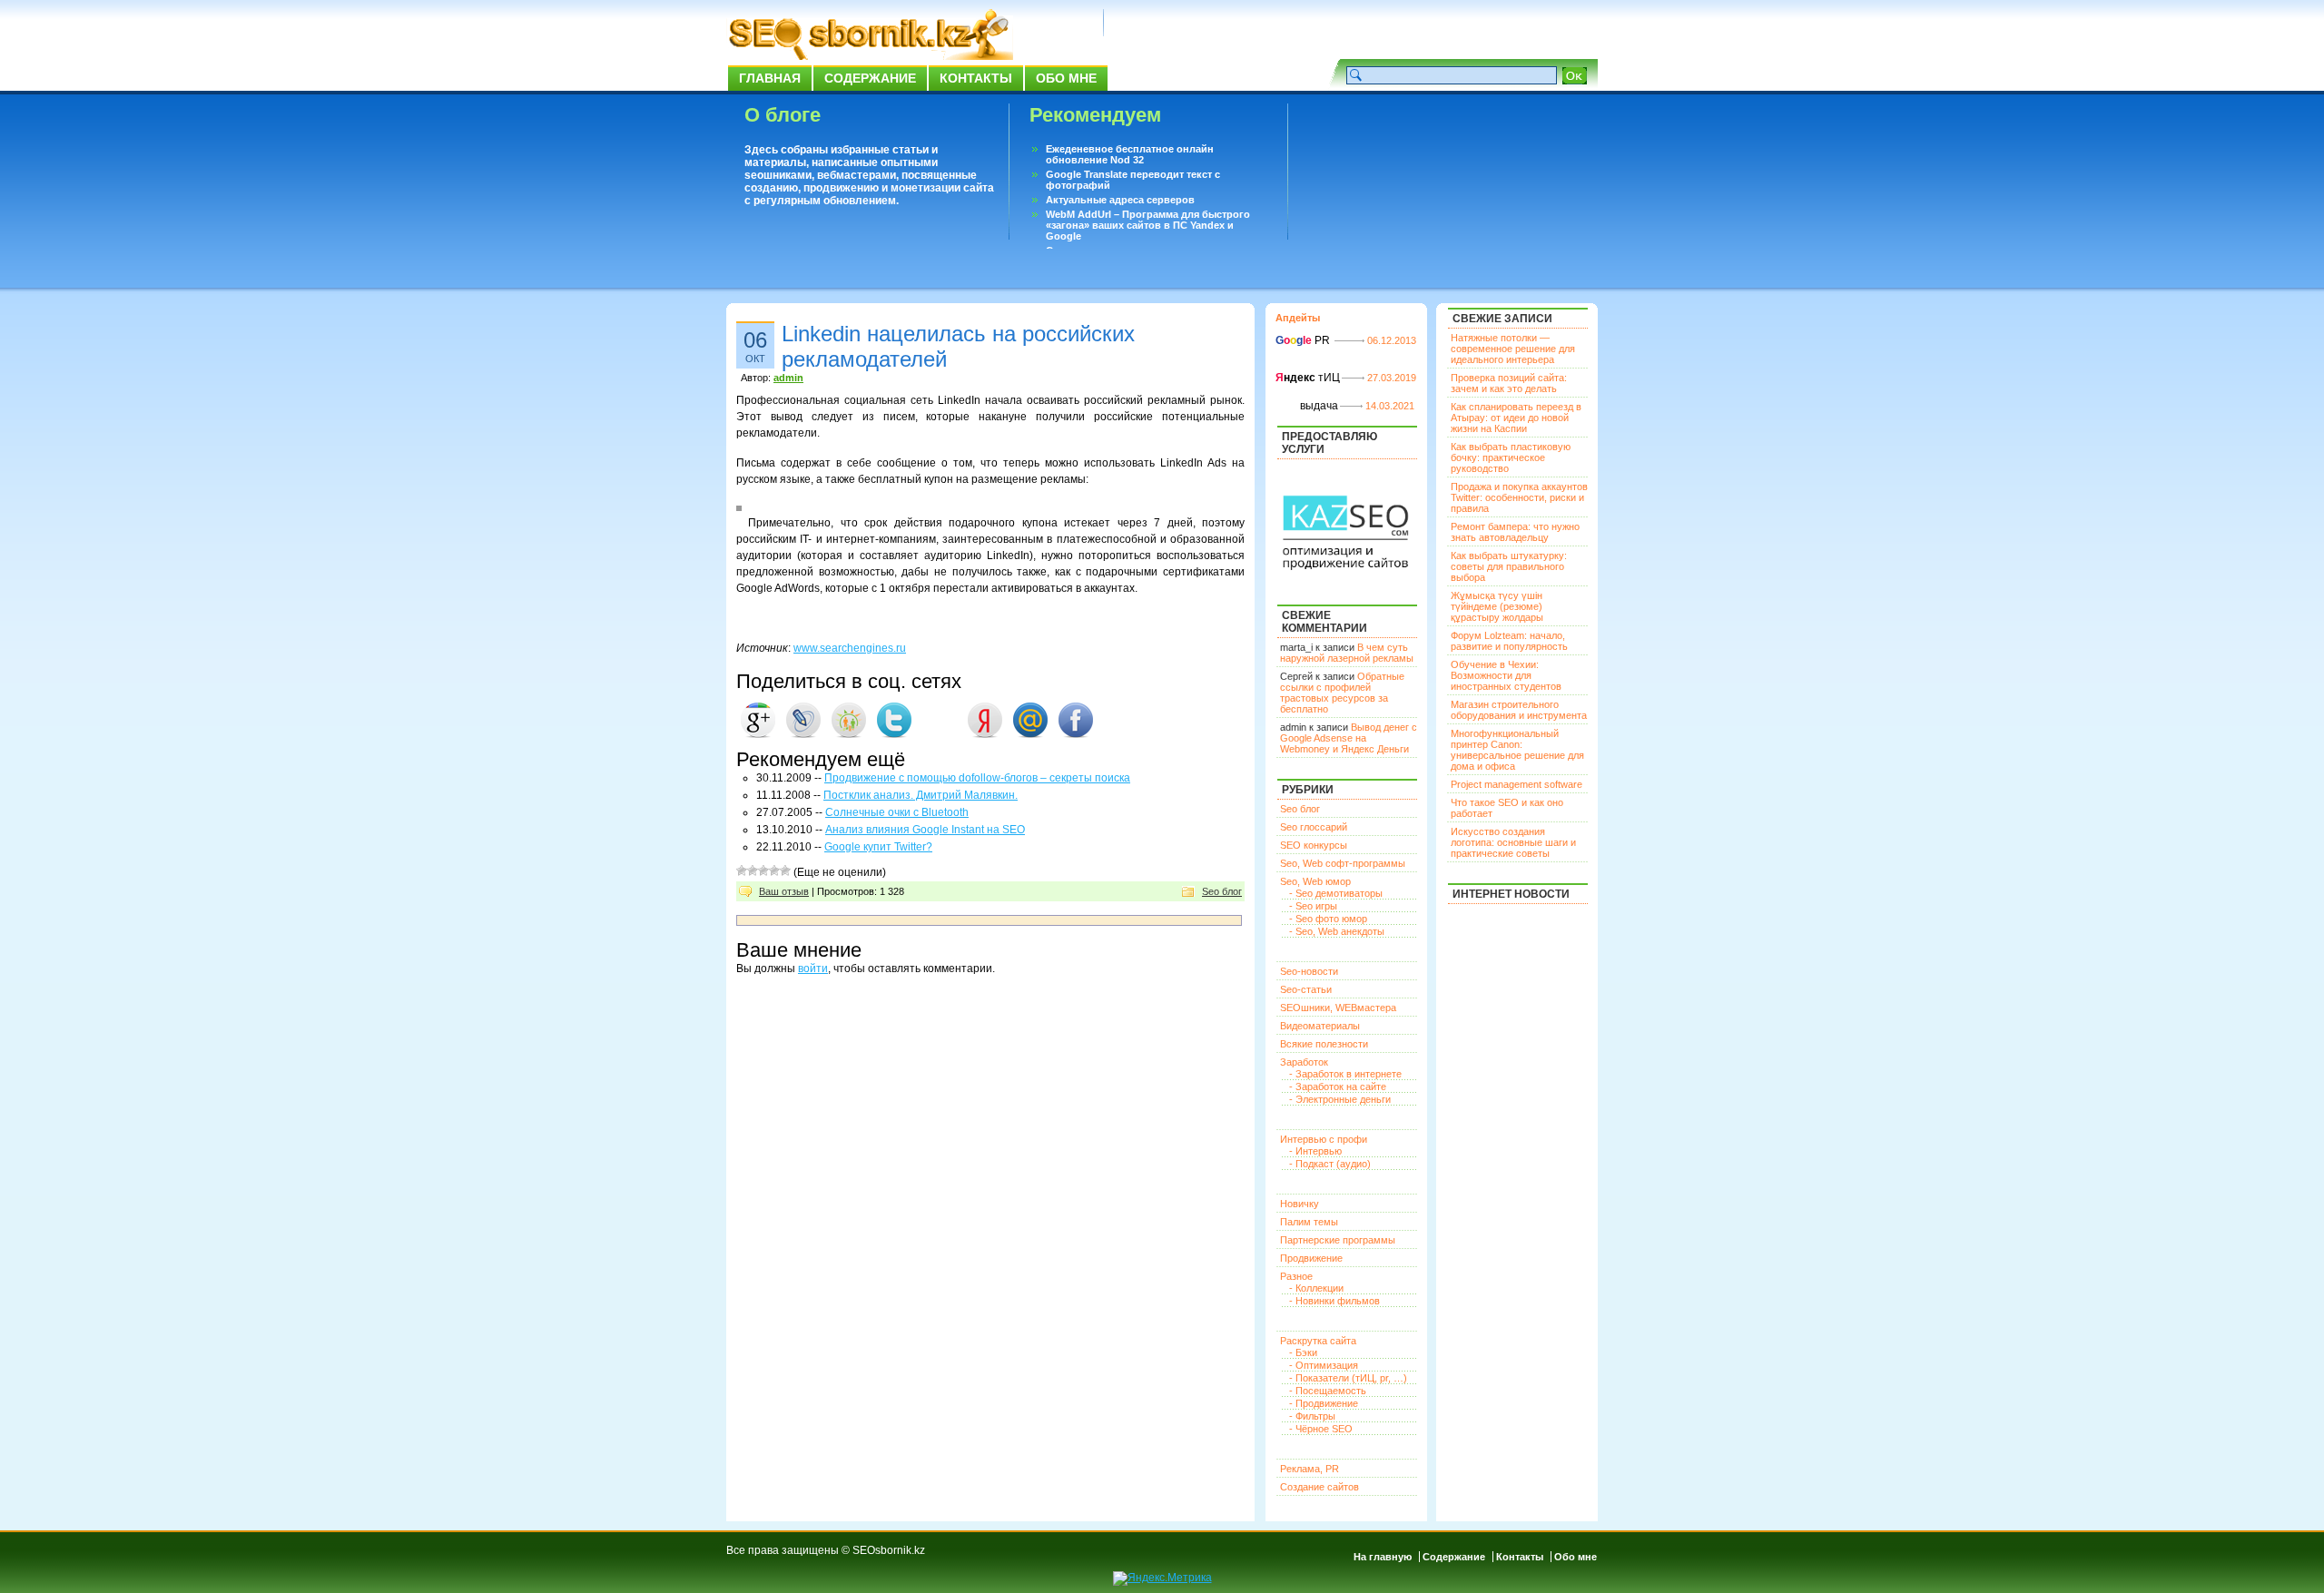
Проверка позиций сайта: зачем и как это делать (1509, 383)
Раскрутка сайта (1318, 1341)
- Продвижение (1324, 1403)
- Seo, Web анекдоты (1337, 931)
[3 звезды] (763, 870)
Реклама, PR (1310, 1469)
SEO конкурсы (1314, 845)
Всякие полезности (1324, 1044)
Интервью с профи (1324, 1139)
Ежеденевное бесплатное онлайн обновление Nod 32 (1130, 154)
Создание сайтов (1320, 1487)
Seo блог (1222, 891)
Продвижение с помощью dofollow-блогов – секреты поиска (977, 778)
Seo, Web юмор (1315, 881)
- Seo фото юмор (1328, 919)
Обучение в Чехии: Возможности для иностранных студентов (1506, 675)
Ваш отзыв (784, 891)
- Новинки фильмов (1334, 1301)
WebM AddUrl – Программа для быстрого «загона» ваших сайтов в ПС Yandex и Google (1148, 225)
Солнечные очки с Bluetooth (897, 812)
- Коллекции (1316, 1288)
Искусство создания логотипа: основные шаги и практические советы (1513, 842)
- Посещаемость (1328, 1391)
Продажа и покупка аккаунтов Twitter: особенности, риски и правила (1519, 497)
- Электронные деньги (1340, 1099)
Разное (1296, 1276)
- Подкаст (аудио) (1330, 1164)
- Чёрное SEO (1321, 1429)
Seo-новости (1309, 971)
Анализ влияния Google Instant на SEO (925, 830)
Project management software (1517, 784)
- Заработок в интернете (1345, 1074)
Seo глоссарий (1314, 827)
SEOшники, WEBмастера (1338, 1008)
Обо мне (1066, 78)
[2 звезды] (753, 870)
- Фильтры (1312, 1416)
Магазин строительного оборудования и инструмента (1519, 710)
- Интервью (1315, 1151)
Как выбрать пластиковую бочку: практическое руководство (1511, 457)
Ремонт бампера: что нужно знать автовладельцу (1515, 532)
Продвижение (1311, 1258)
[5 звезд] (785, 870)
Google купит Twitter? (878, 847)
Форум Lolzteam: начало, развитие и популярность (1509, 641)
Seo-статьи (1306, 989)
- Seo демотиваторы (1336, 893)
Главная (770, 78)
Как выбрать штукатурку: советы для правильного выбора (1509, 566)
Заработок (1304, 1062)
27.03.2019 (1392, 378)
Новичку (1300, 1204)
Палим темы (1309, 1222)
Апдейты (1298, 318)
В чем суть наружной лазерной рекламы (1347, 653)
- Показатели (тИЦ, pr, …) (1348, 1378)
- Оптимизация (1324, 1365)
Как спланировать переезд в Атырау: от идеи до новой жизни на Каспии (1516, 418)
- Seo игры (1313, 906)
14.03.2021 (1390, 406)
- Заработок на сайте (1338, 1087)
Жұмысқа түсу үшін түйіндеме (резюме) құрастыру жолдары (1497, 606)
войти (813, 969)
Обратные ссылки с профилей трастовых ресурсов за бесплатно (1342, 693)
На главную (1383, 1557)
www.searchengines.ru (850, 648)
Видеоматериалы (1320, 1026)
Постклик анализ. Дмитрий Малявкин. (921, 795)
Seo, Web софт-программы (1343, 863)
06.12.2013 (1392, 340)
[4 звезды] (774, 870)
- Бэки (1303, 1352)
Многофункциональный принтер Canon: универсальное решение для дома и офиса (1517, 750)
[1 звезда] (742, 870)
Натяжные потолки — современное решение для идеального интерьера (1513, 349)
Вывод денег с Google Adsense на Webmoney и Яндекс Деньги (1349, 738)
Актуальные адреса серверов (1120, 200)
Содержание (870, 78)
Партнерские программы (1338, 1240)
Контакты (976, 78)
